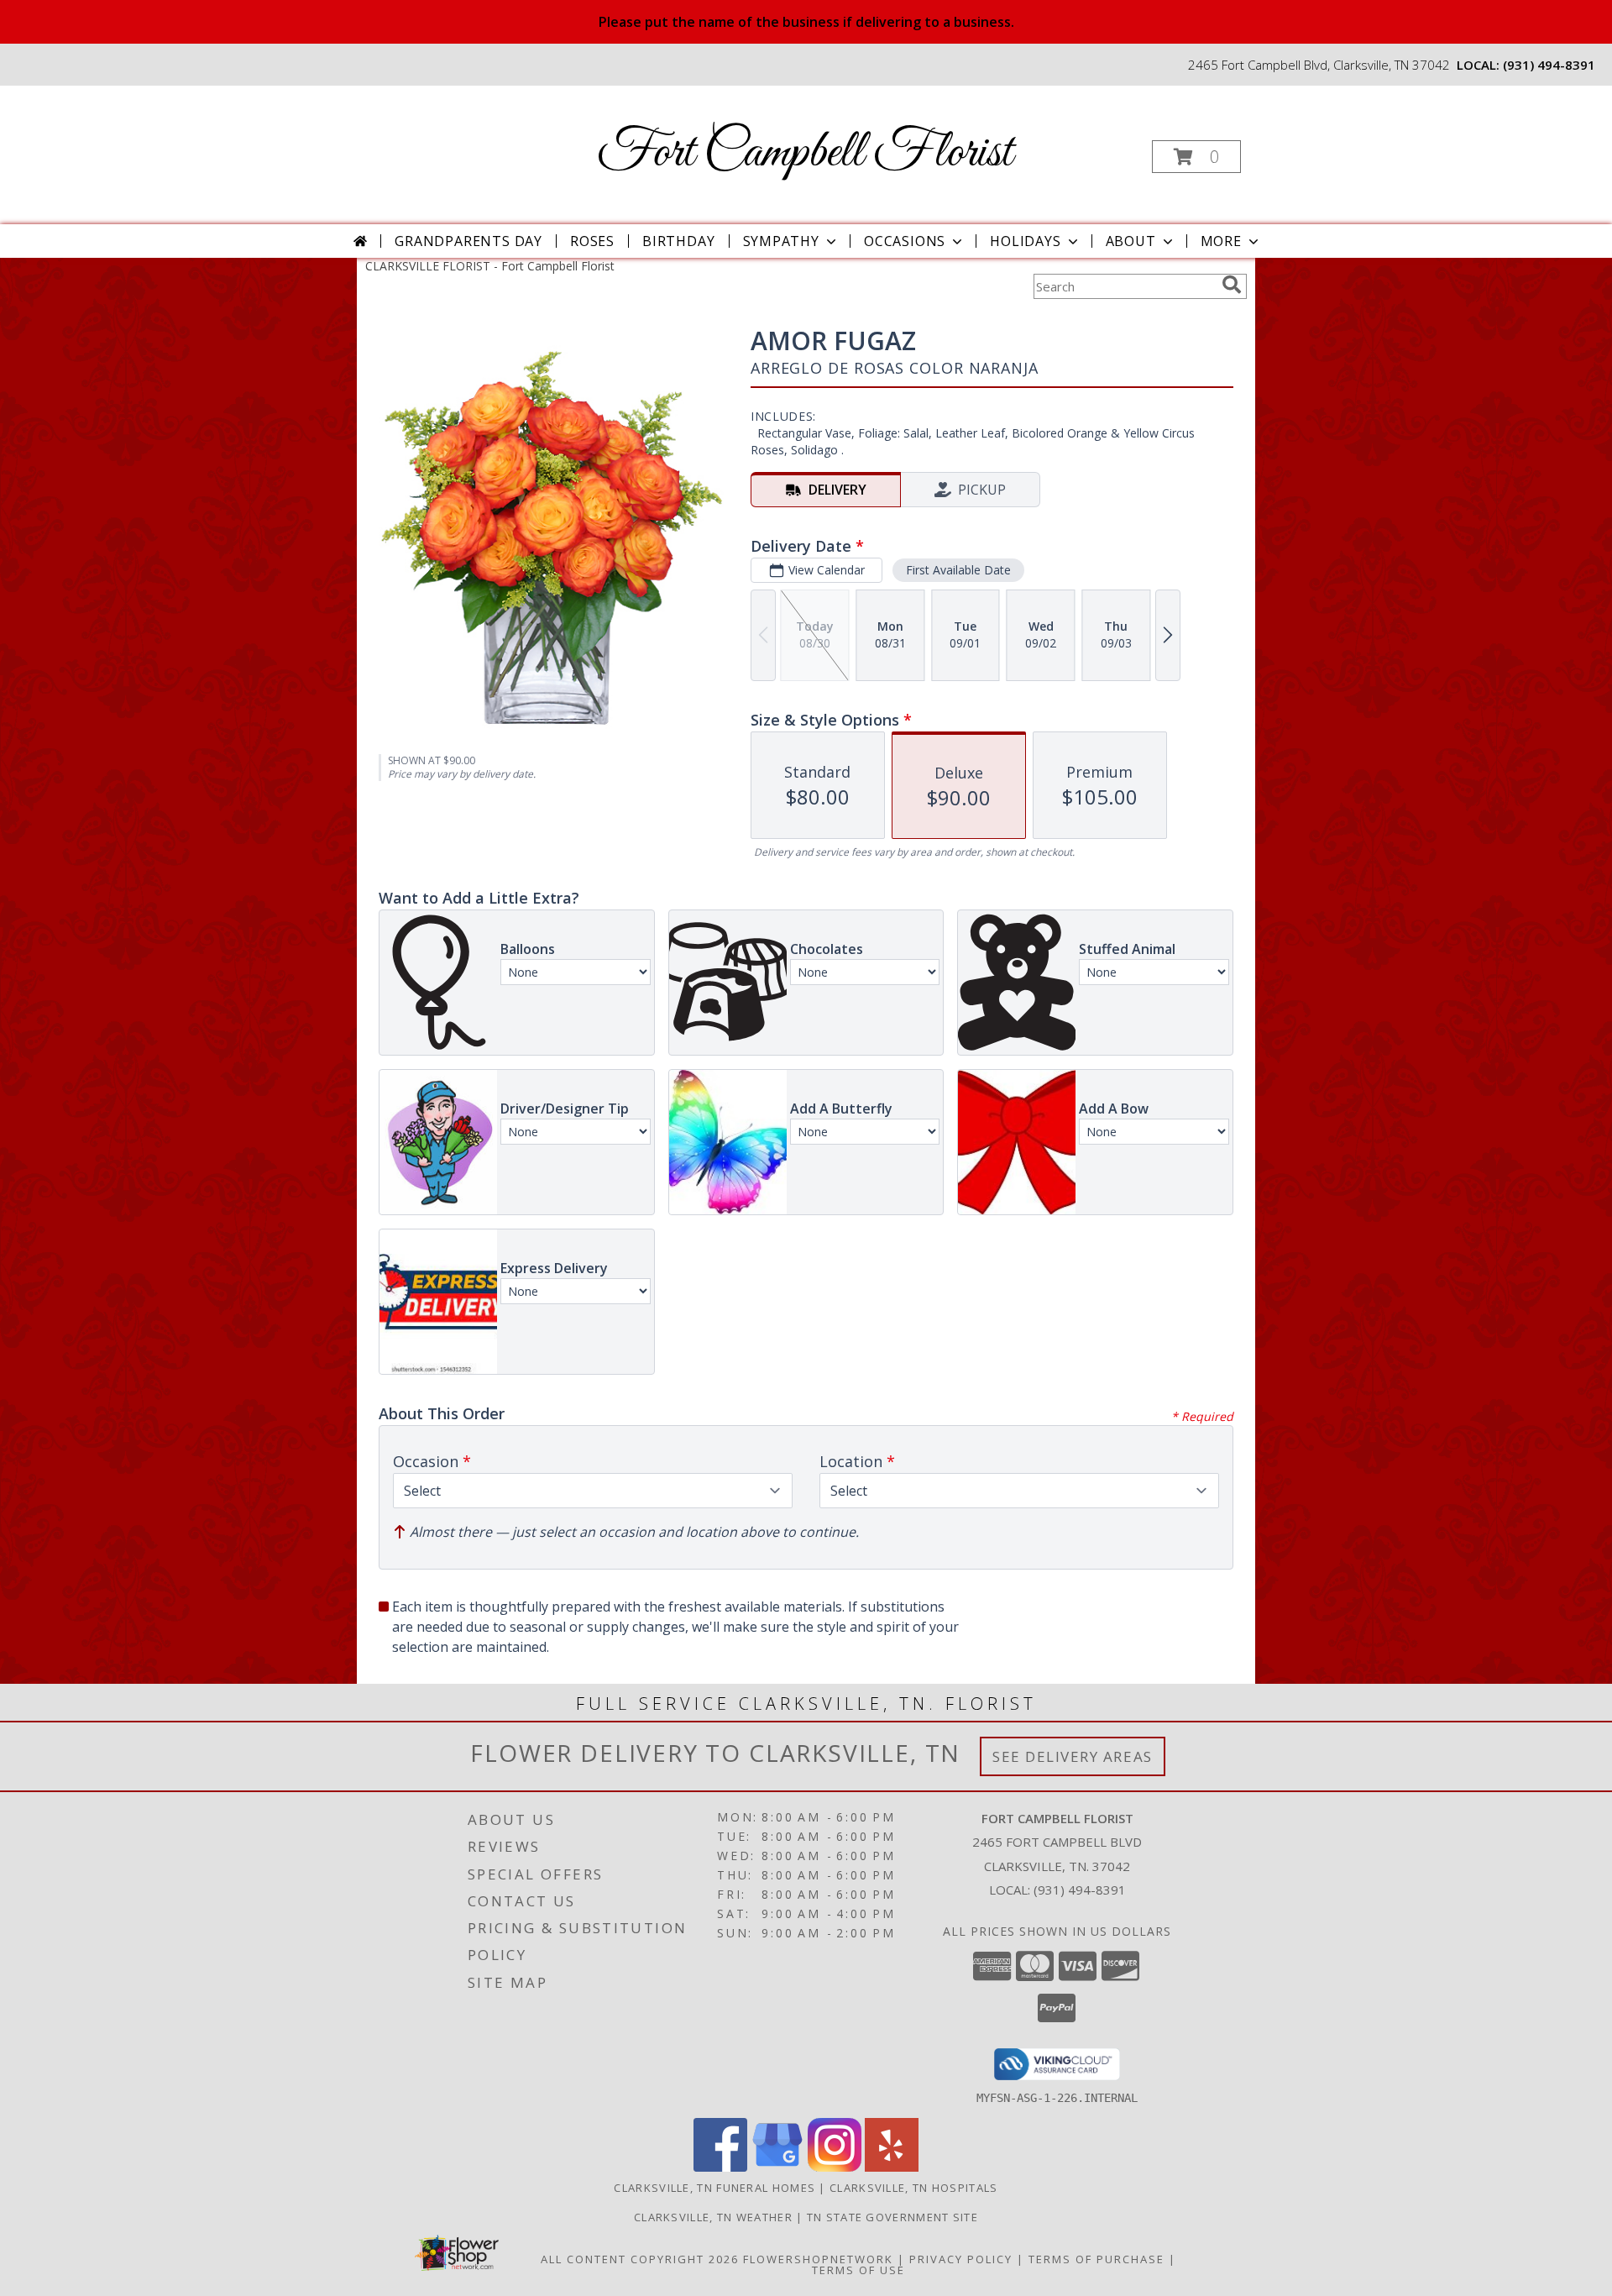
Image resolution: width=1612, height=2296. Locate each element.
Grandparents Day (468, 241)
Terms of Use (858, 2270)
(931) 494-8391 (1549, 65)
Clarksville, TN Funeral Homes (714, 2188)
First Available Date (958, 570)
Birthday (678, 241)
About (1131, 241)
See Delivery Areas (1073, 1756)
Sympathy (781, 241)
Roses (592, 241)
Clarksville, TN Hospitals (914, 2188)
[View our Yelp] (892, 2167)
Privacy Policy (961, 2259)
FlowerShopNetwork (818, 2259)
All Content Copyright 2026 (640, 2259)
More (1221, 241)
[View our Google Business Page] (777, 2167)
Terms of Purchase (1096, 2259)
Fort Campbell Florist (805, 153)
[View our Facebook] (720, 2167)
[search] (1232, 285)
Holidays (1025, 241)
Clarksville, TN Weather (713, 2217)
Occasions (905, 241)
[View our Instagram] (835, 2167)
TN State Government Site (892, 2217)
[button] (1196, 157)
